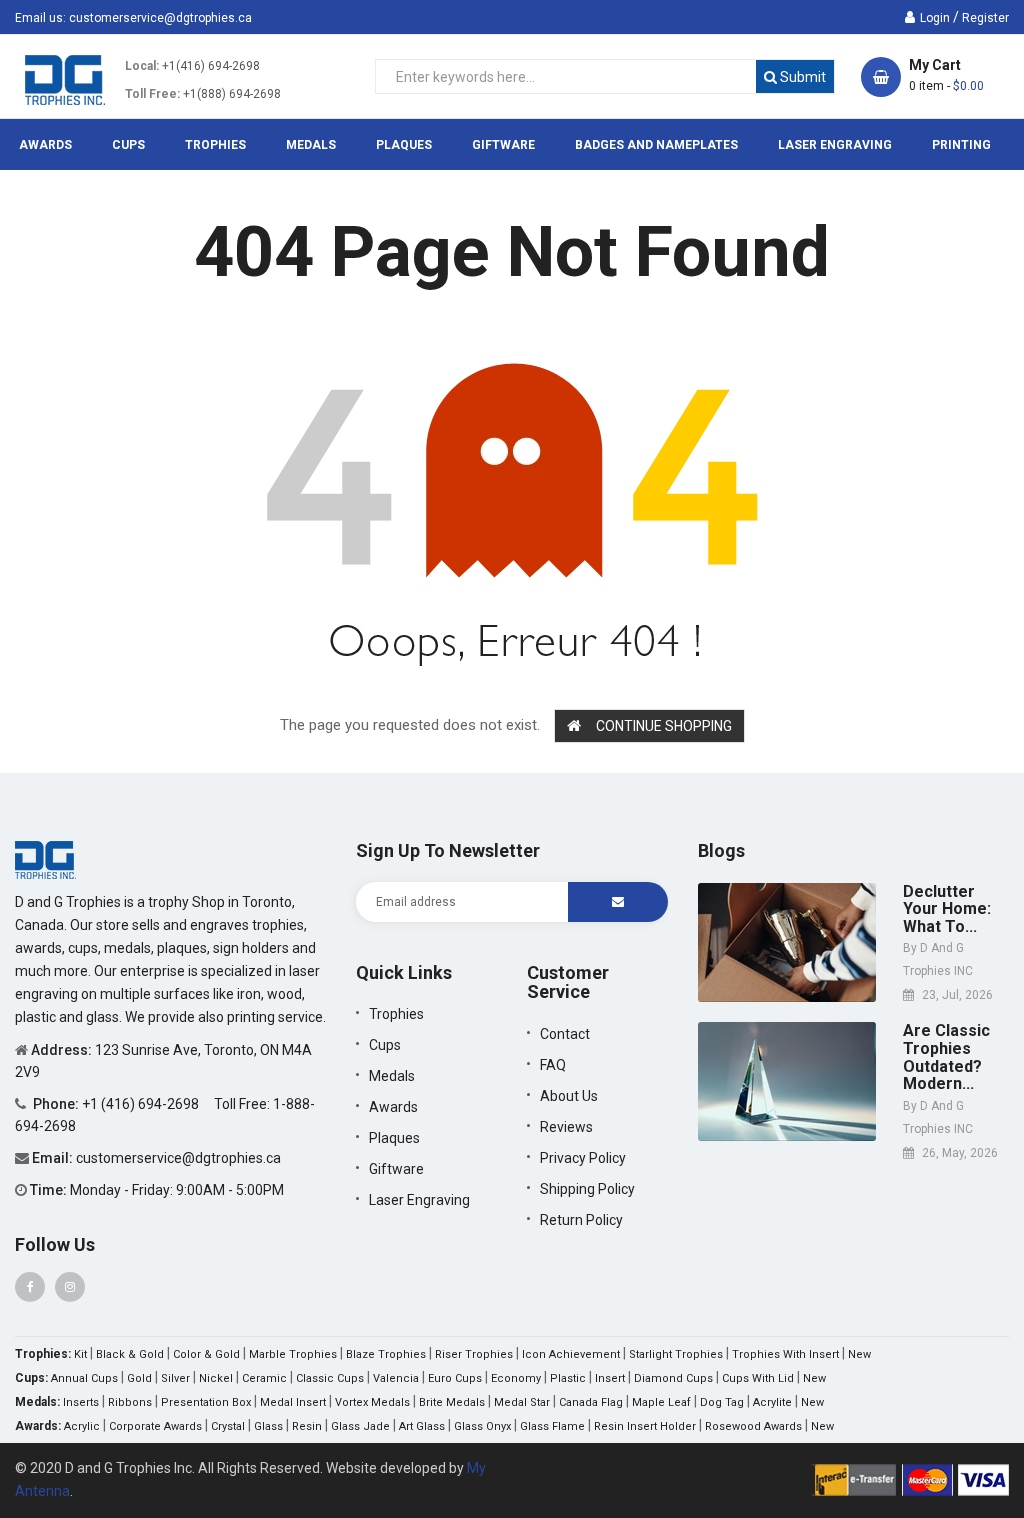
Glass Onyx (482, 1426)
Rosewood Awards (753, 1426)
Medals (392, 1076)
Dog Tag (722, 1402)
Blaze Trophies (386, 1354)
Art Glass (422, 1426)
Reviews (566, 1127)
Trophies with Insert (785, 1354)
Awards (393, 1107)
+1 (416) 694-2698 (142, 1104)
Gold (139, 1378)
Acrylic (82, 1426)
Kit (80, 1354)
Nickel (216, 1378)
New (859, 1354)
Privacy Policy (583, 1158)
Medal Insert (293, 1402)
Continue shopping (664, 726)
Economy (516, 1378)
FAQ (553, 1065)
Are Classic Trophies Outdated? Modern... (946, 1057)
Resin (307, 1426)
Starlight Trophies (676, 1354)
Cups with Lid (758, 1378)
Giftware (396, 1169)
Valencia (396, 1378)
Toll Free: (152, 94)
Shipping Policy (587, 1189)
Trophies (396, 1014)
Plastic (568, 1378)
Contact (565, 1034)
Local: (142, 66)
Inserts (81, 1402)
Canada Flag (591, 1402)
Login (935, 18)
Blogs (721, 850)
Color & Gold (206, 1354)
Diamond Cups (673, 1378)
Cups (385, 1045)
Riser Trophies (474, 1354)
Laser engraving (419, 1200)
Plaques (394, 1138)
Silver (175, 1378)
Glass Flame (552, 1426)
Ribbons (130, 1402)
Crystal (228, 1426)
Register (985, 18)
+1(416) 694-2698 (211, 66)
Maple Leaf (661, 1402)
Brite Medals (452, 1402)
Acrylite (772, 1402)
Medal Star (522, 1402)
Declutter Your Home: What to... (947, 909)
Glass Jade (360, 1426)
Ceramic (264, 1378)
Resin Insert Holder (645, 1426)
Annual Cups (84, 1378)
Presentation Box (206, 1402)
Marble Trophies (293, 1354)
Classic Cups (330, 1378)
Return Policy (581, 1220)
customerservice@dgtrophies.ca (160, 18)
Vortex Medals (372, 1402)
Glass (268, 1426)
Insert (610, 1378)
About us (569, 1096)
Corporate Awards (155, 1426)
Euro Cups (455, 1378)
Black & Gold (130, 1354)
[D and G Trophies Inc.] (45, 859)
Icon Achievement (571, 1354)
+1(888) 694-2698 (232, 94)
